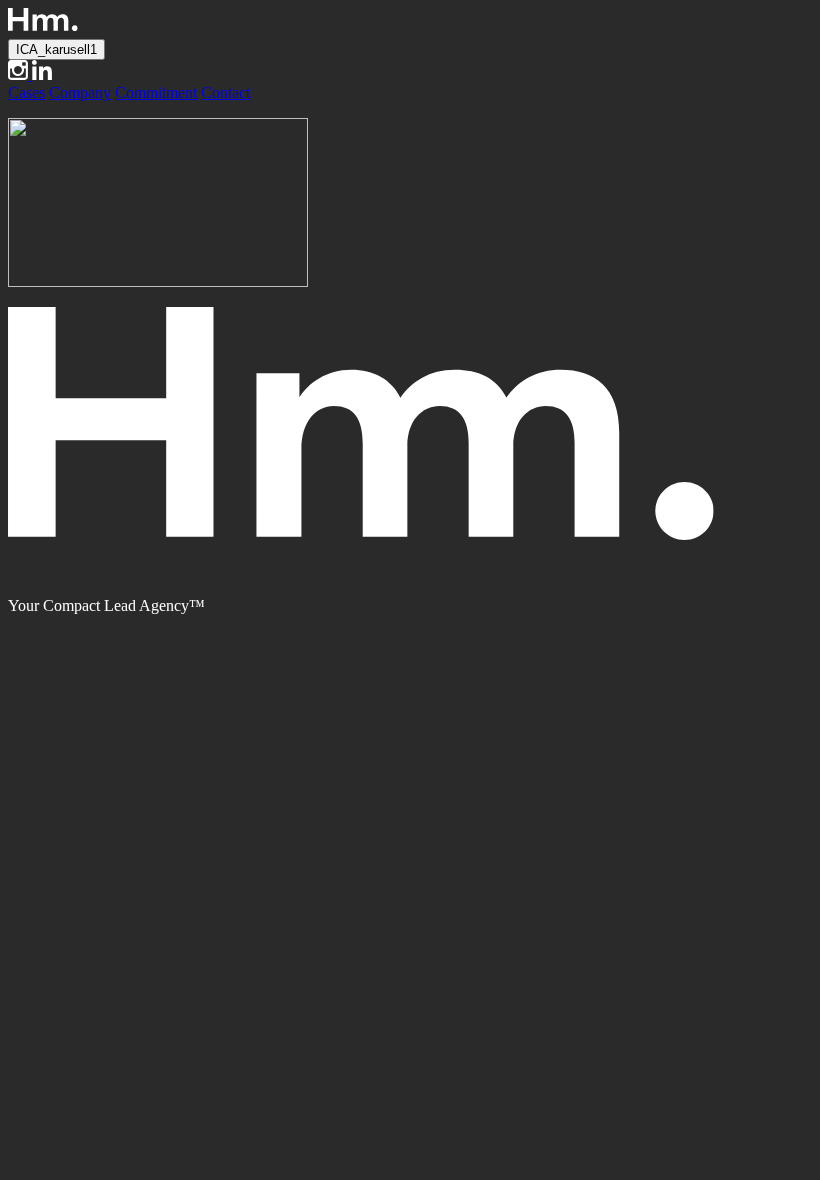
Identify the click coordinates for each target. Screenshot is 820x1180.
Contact (225, 92)
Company (80, 92)
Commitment (156, 92)
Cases (26, 92)
